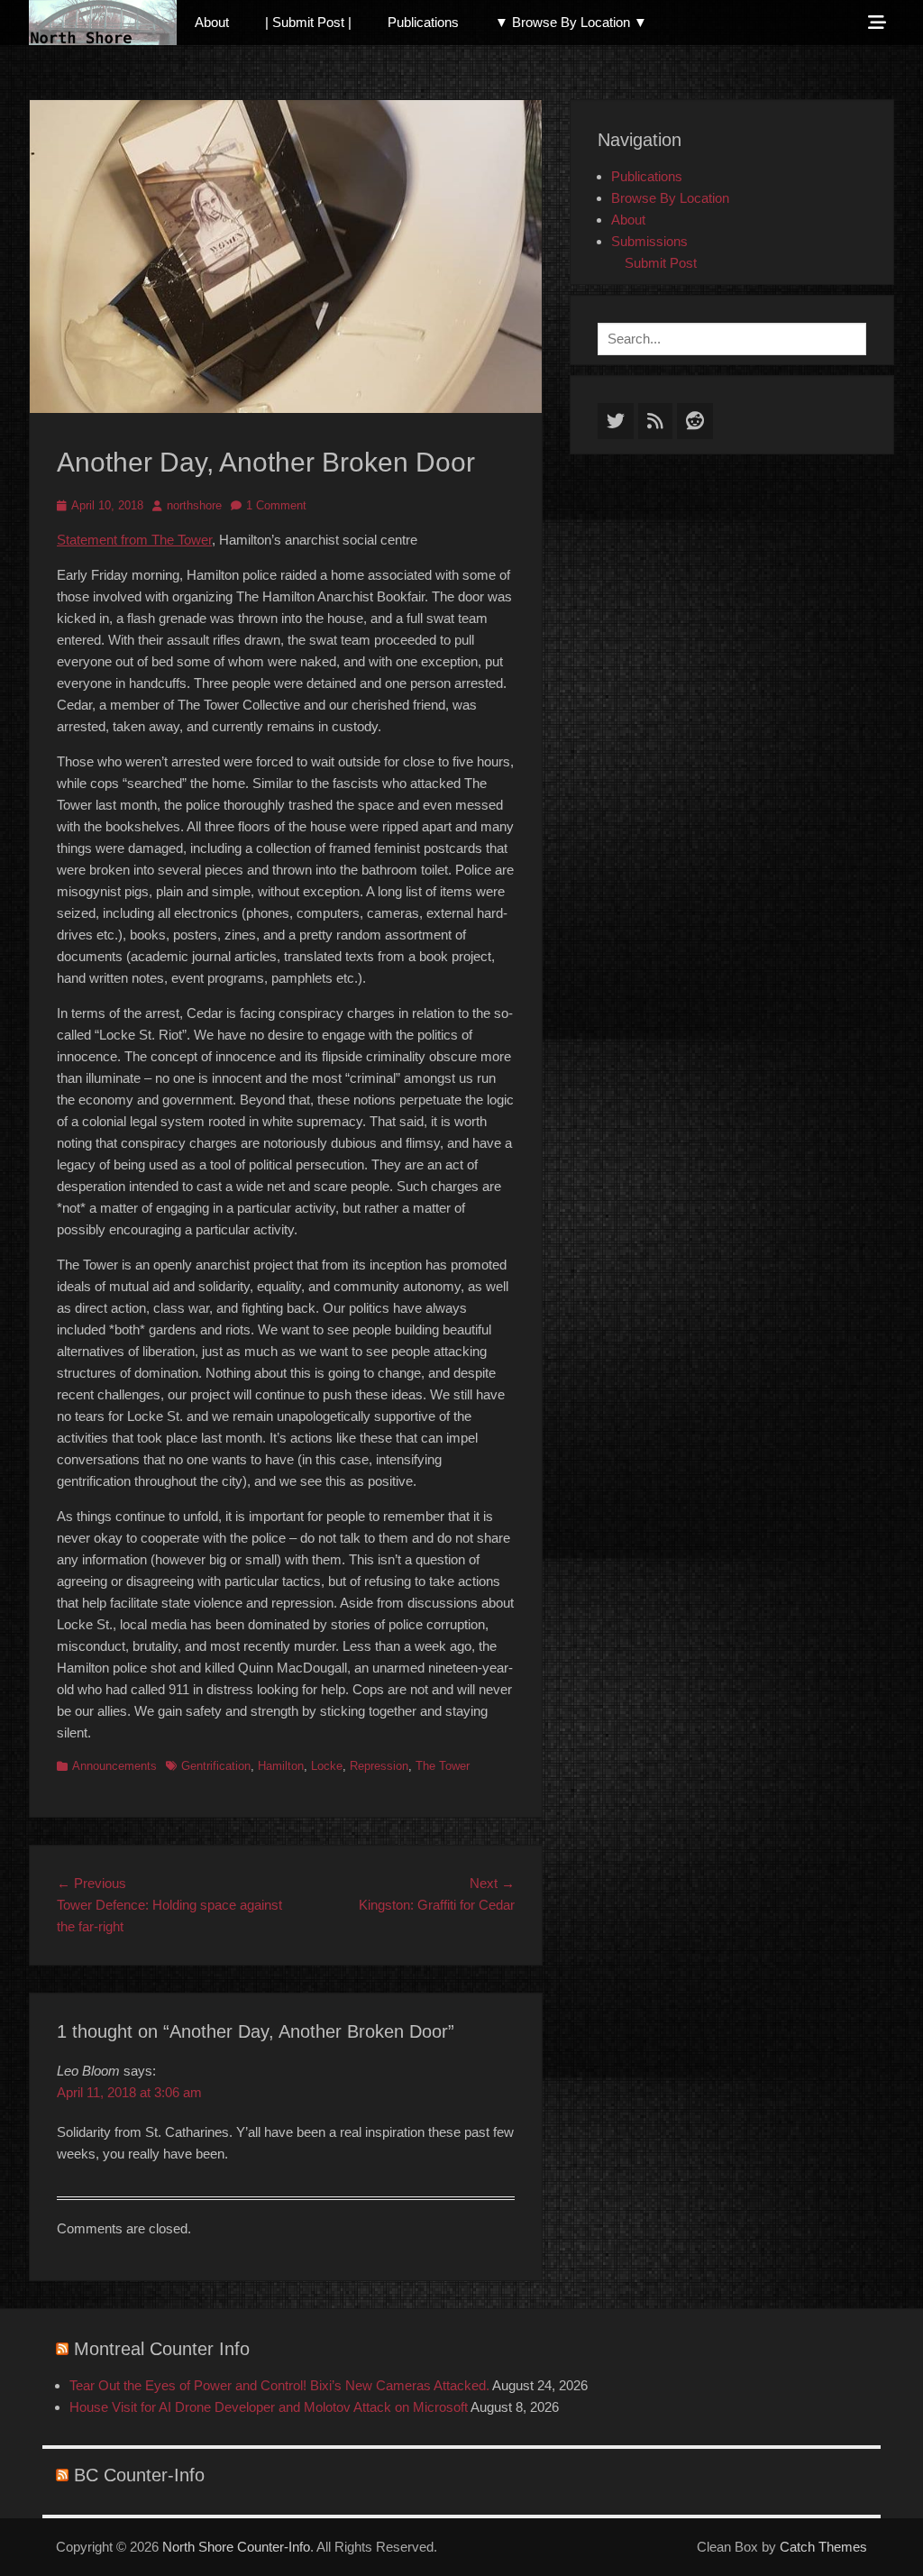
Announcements (114, 1766)
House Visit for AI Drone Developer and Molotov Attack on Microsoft (269, 2407)
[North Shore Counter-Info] (103, 23)
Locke (327, 1766)
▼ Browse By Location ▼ (571, 22)
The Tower (443, 1766)
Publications (423, 22)
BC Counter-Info (139, 2475)
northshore (194, 505)
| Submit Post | (308, 22)
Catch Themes (823, 2547)
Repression (379, 1766)
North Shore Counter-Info (236, 2547)
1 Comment (276, 505)
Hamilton (281, 1766)
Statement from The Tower (134, 540)
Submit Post (661, 263)
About (212, 22)
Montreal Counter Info (162, 2349)
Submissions (649, 241)
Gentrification (216, 1766)
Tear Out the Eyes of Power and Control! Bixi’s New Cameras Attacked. (279, 2385)
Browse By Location (670, 198)
